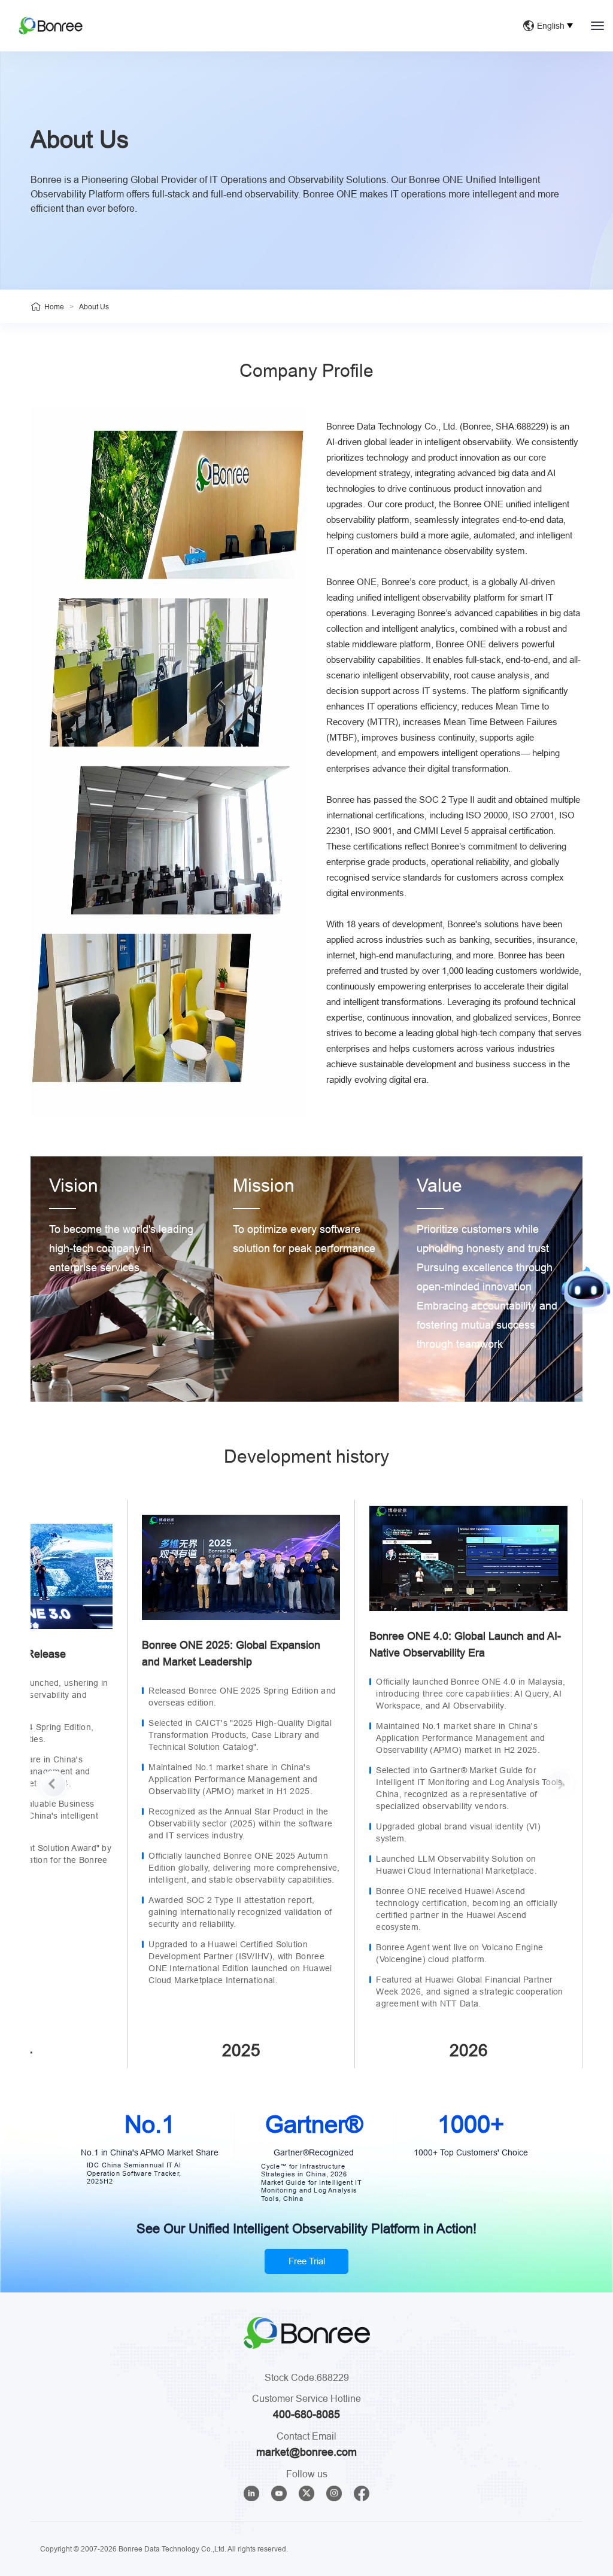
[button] (53, 1784)
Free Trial (307, 2261)
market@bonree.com (306, 2452)
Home (54, 307)
